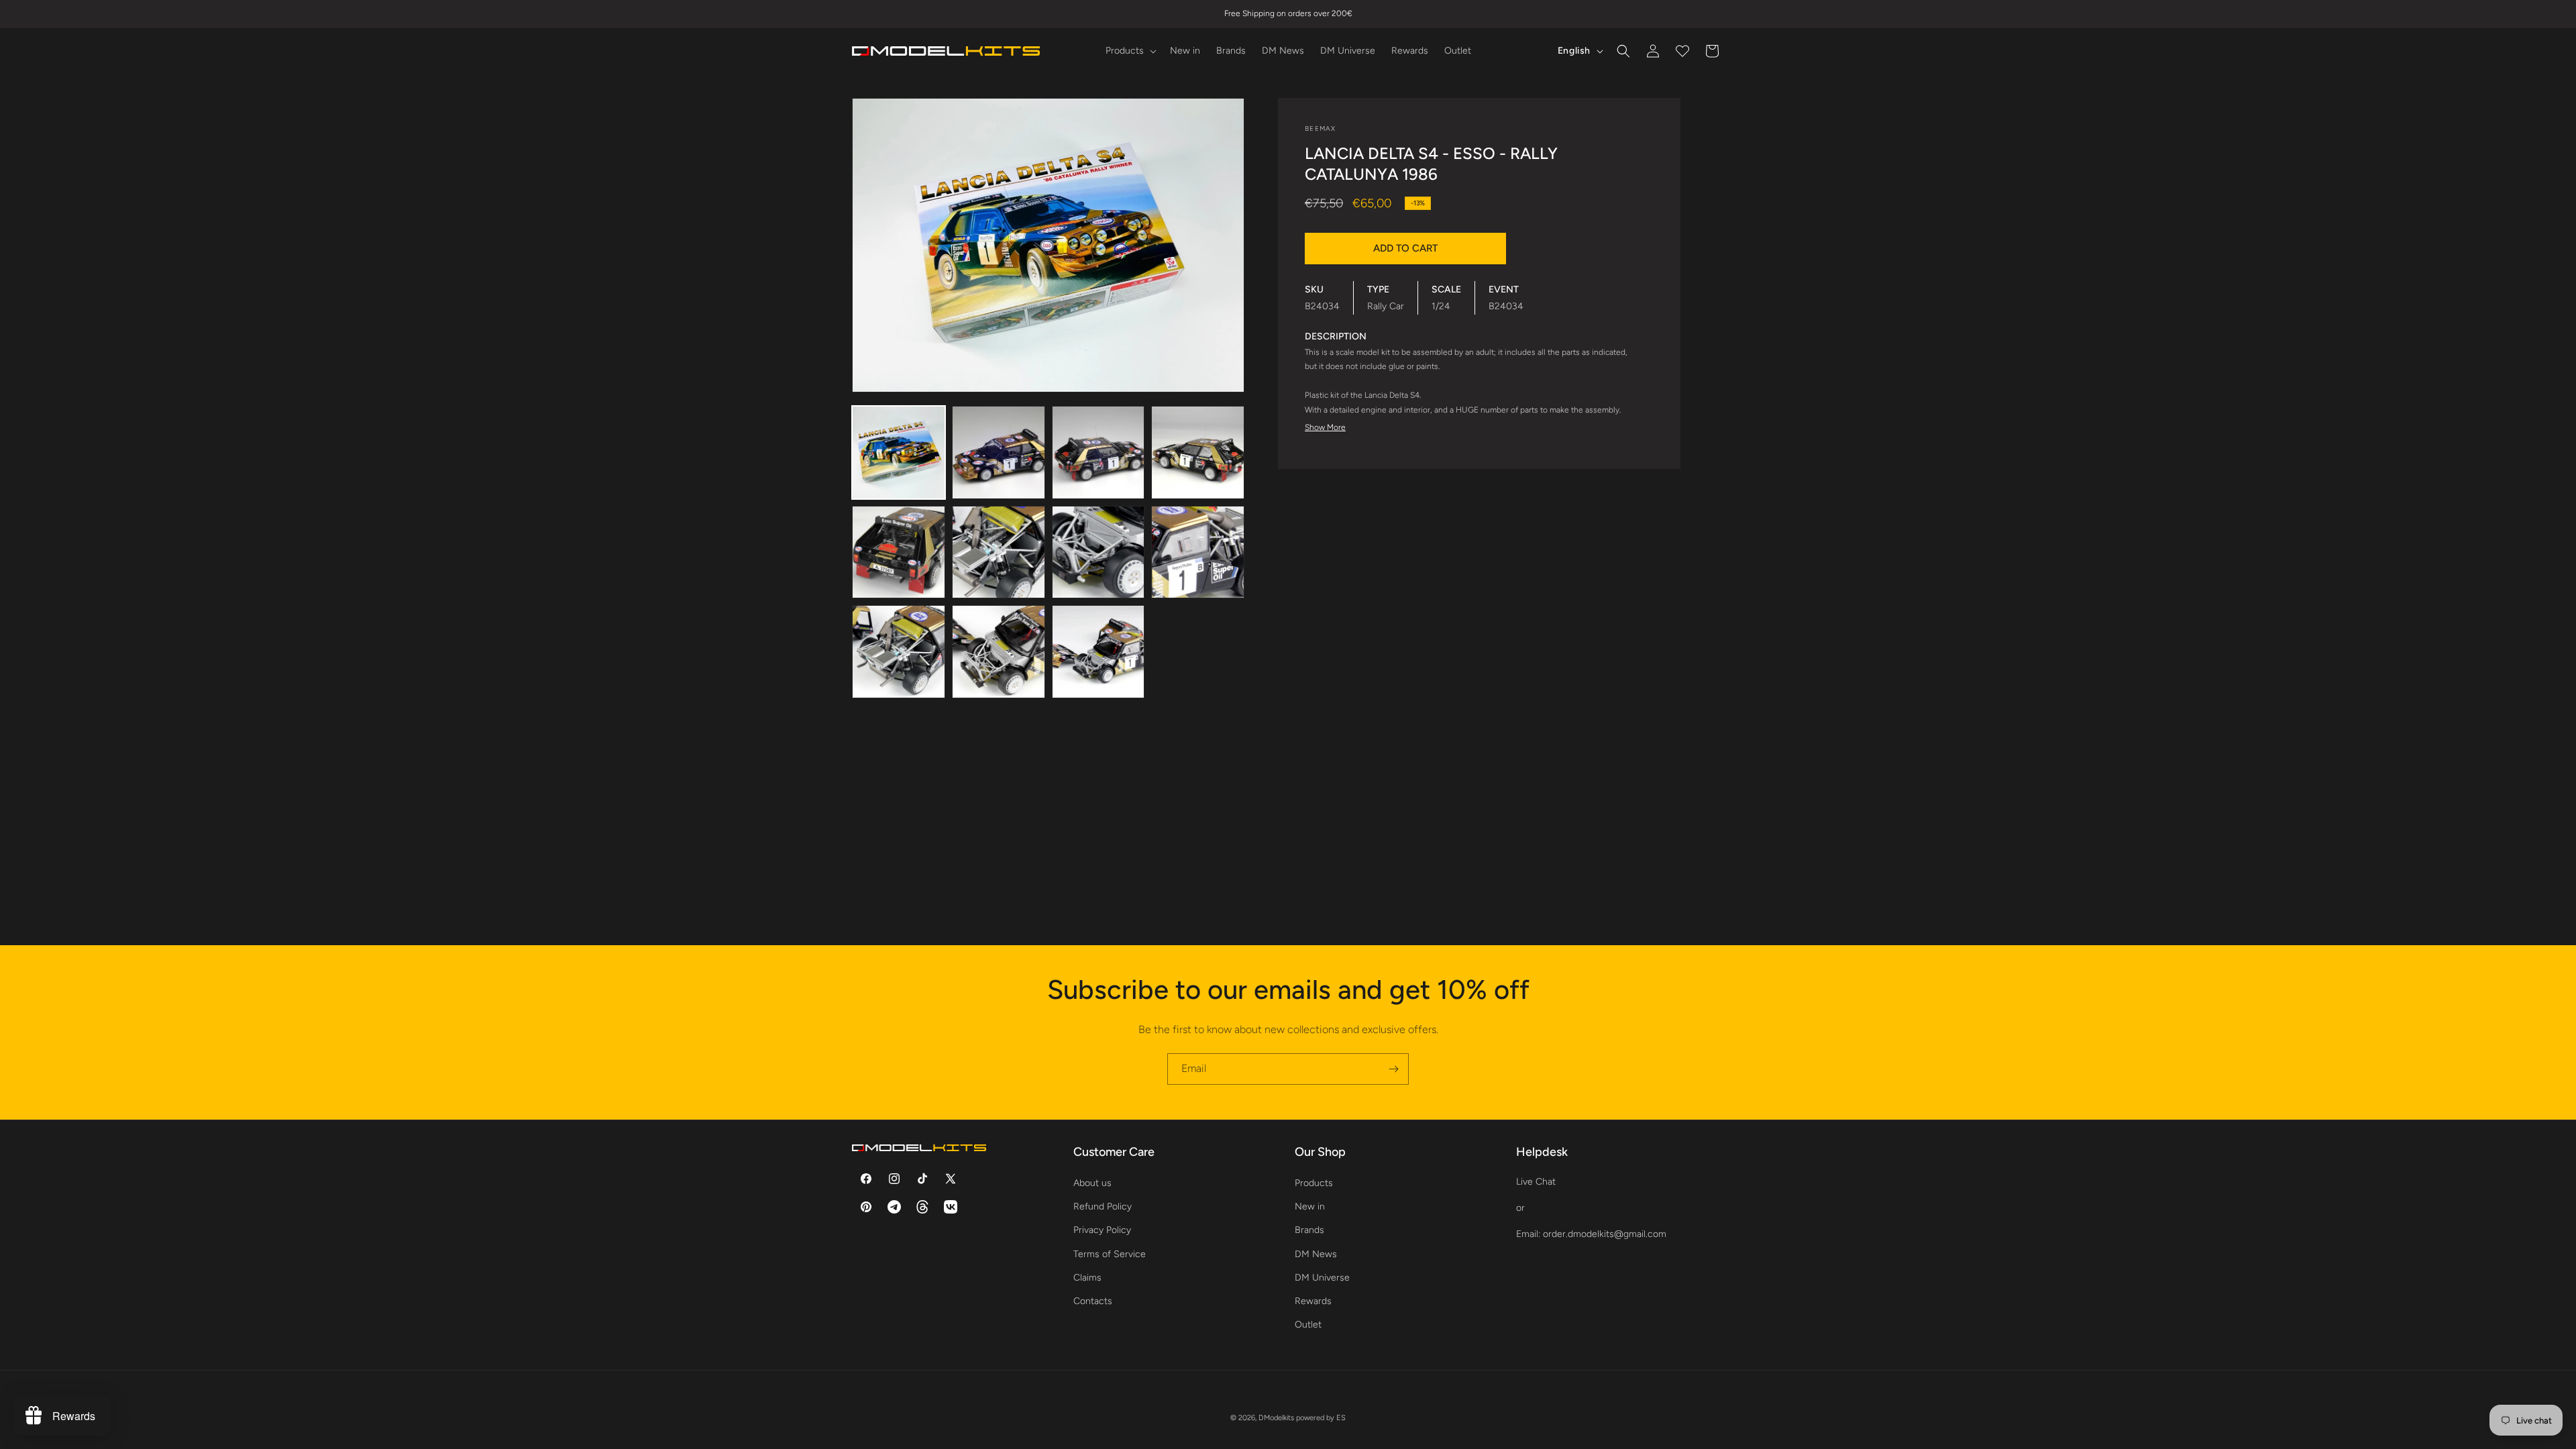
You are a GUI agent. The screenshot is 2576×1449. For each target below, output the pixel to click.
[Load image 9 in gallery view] (899, 652)
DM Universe (1322, 1278)
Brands (1309, 1230)
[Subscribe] (1393, 1069)
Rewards (1313, 1301)
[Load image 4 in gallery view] (1198, 452)
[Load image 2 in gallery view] (999, 452)
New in (1310, 1206)
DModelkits (1276, 1418)
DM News (1316, 1254)
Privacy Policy (1102, 1230)
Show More (1325, 427)
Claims (1087, 1278)
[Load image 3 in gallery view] (1098, 452)
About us (1092, 1183)
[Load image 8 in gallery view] (1198, 552)
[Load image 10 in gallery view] (999, 652)
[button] (1130, 51)
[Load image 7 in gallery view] (1098, 552)
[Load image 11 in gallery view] (1098, 652)
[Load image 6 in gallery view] (999, 552)
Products (1314, 1183)
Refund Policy (1103, 1206)
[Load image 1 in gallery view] (899, 452)
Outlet (1308, 1325)
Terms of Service (1110, 1254)
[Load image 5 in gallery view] (899, 552)
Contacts (1093, 1301)
